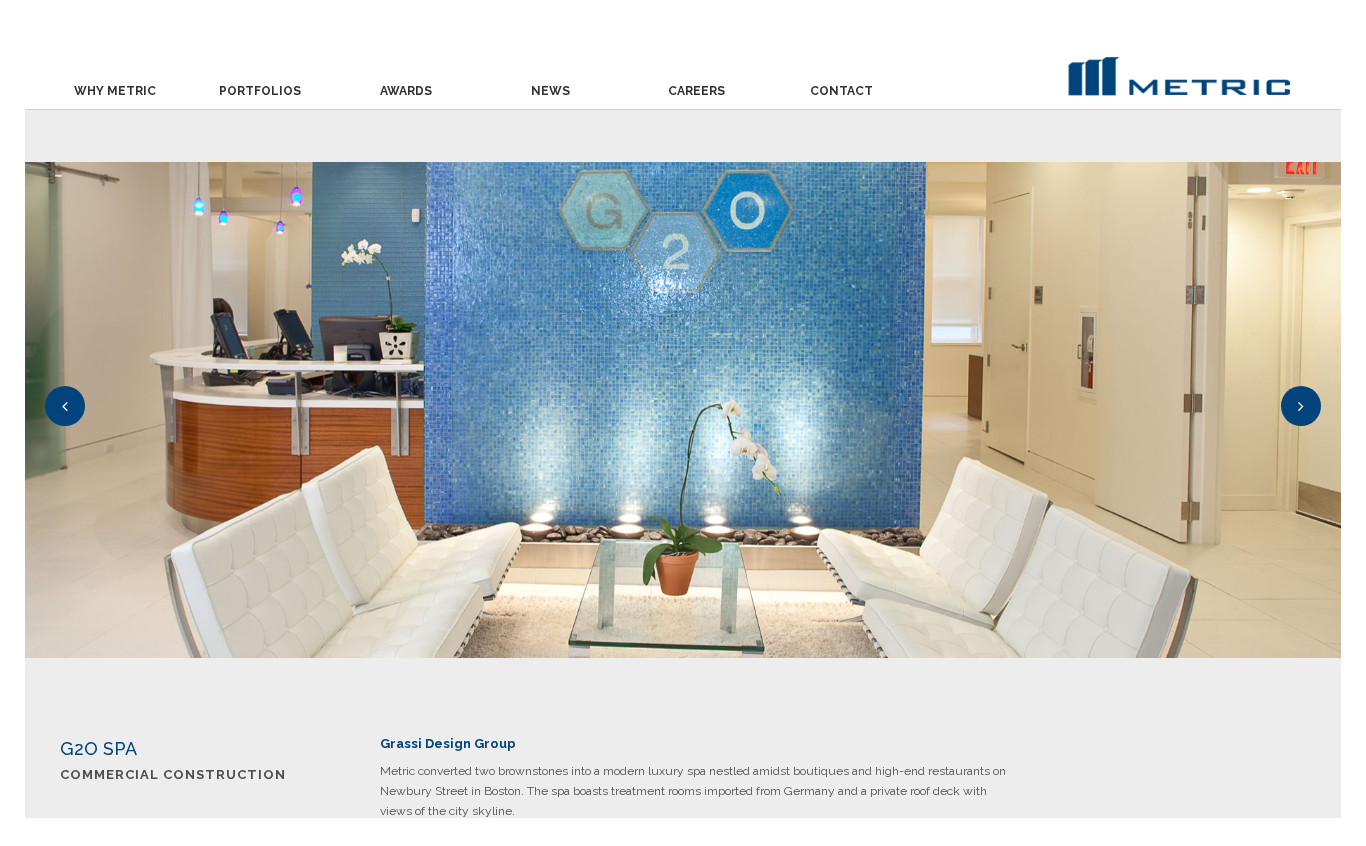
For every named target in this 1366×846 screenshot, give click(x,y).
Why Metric (115, 91)
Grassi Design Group (448, 743)
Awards (406, 91)
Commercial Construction (173, 774)
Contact (841, 91)
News (550, 91)
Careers (696, 91)
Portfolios (260, 91)
